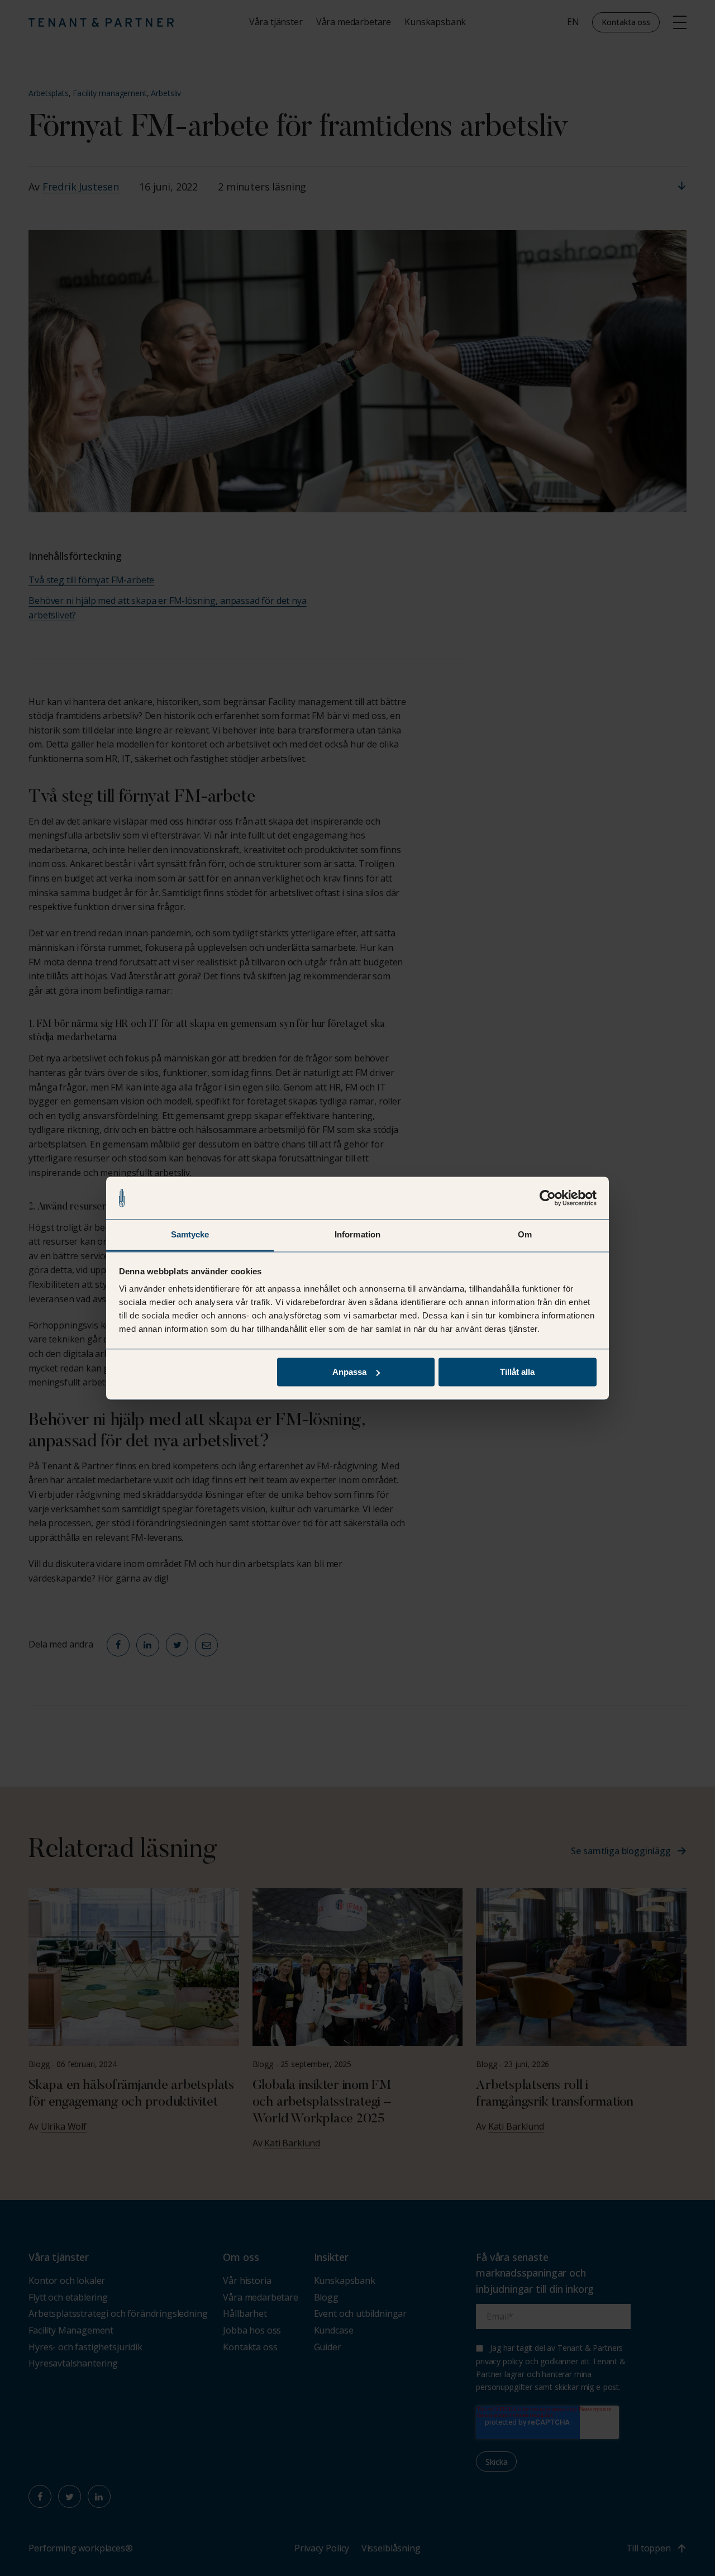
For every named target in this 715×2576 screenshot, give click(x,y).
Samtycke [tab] (190, 1235)
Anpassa (349, 1372)
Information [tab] (357, 1235)
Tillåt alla (517, 1372)
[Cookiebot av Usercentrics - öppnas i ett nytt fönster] (548, 1198)
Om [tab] (525, 1235)
